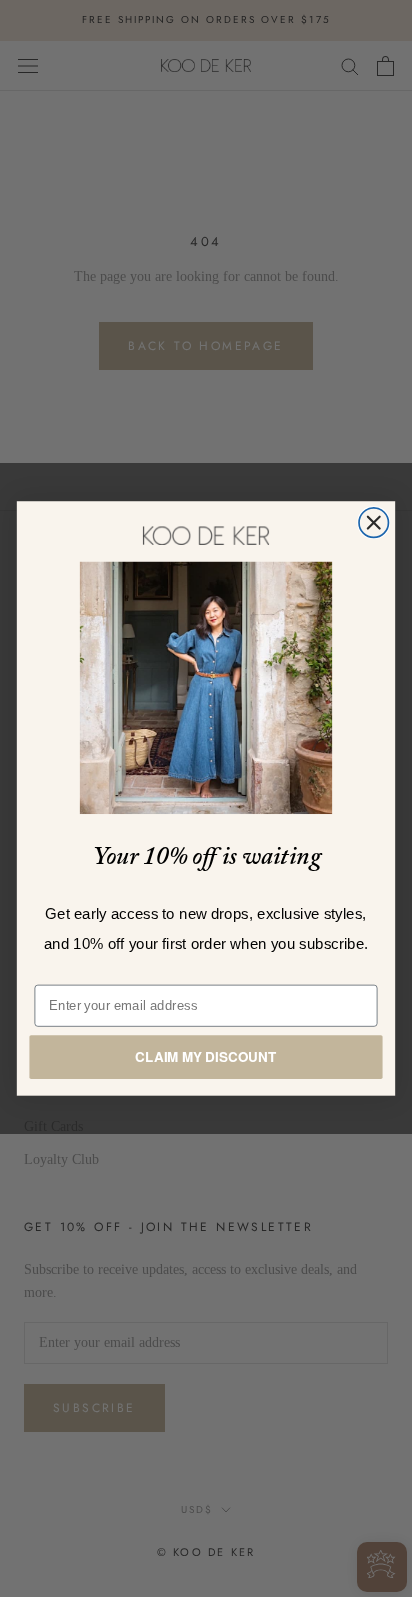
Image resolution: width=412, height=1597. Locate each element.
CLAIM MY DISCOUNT (205, 1056)
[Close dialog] (373, 522)
